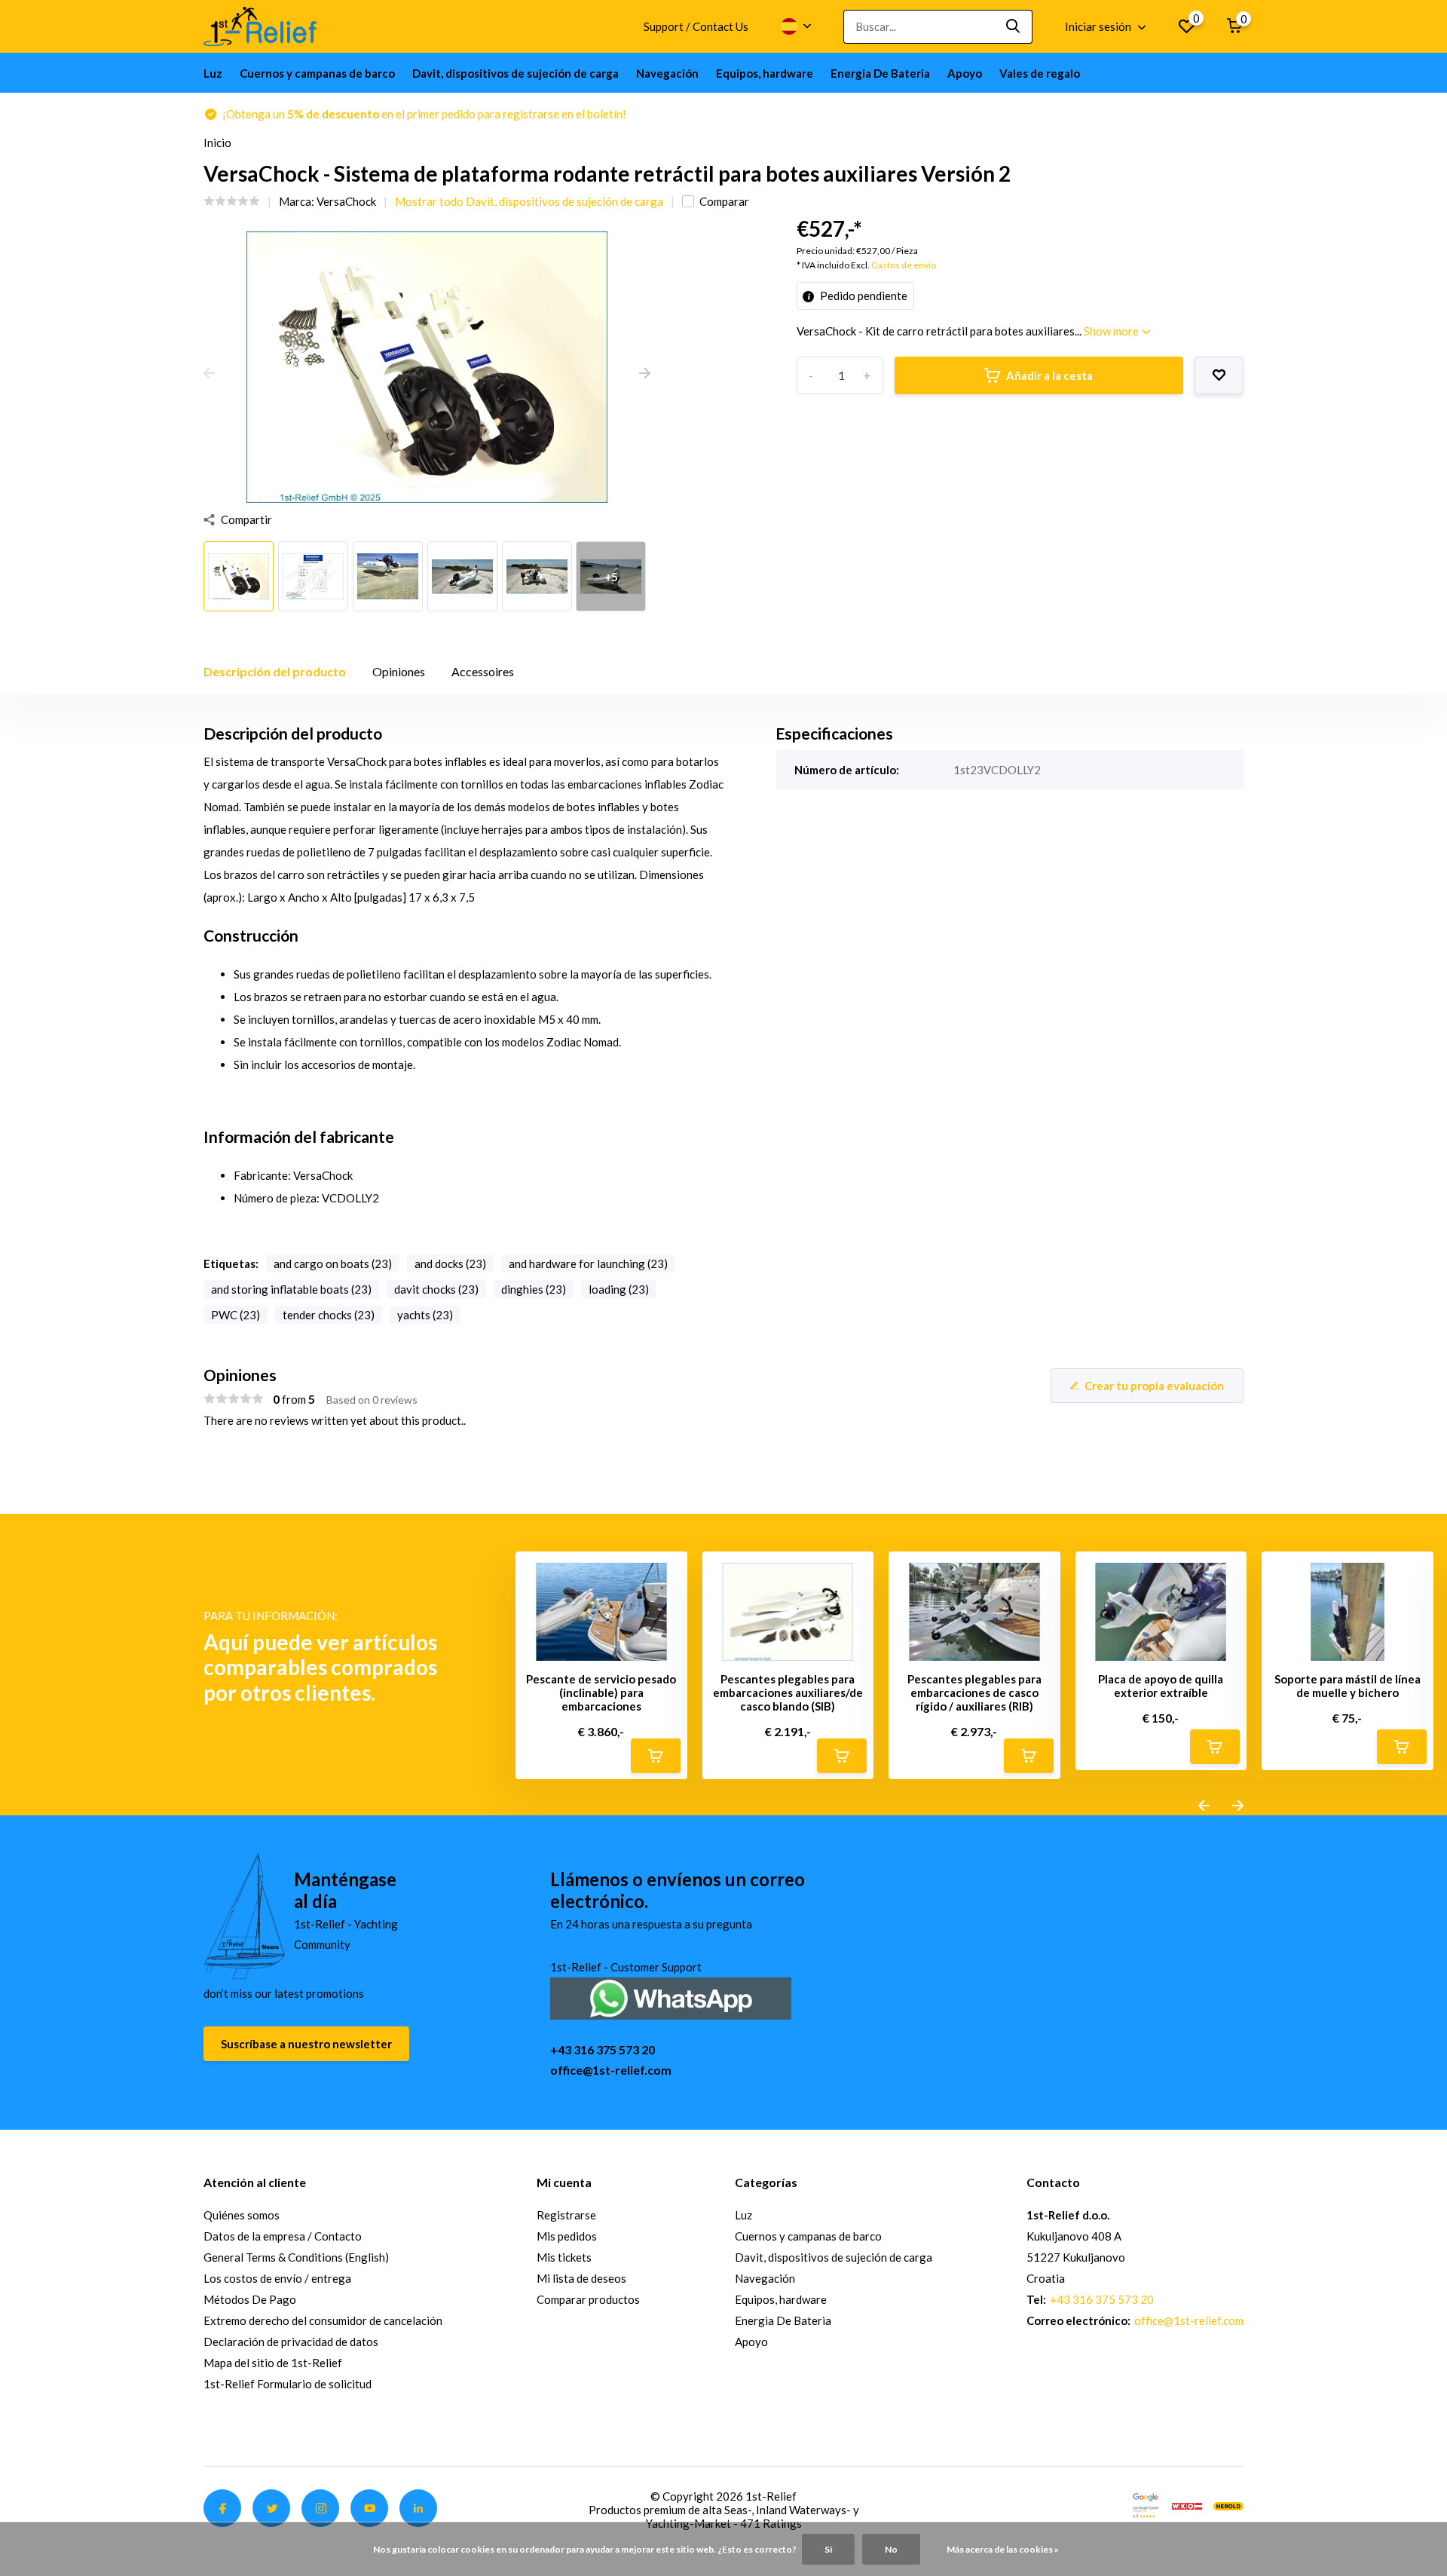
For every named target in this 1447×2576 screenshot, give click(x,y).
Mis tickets (564, 2257)
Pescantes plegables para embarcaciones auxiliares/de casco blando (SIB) (788, 1692)
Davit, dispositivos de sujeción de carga (515, 73)
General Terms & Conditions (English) (296, 2257)
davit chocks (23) (436, 1289)
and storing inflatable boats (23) (291, 1289)
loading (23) (619, 1289)
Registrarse (566, 2215)
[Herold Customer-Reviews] (1228, 2504)
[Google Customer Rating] (1146, 2504)
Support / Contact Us (696, 26)
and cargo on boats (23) (333, 1263)
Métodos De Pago (250, 2299)
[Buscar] (1014, 27)
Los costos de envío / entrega (277, 2278)
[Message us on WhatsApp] (671, 1997)
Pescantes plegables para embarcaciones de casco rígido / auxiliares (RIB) (974, 1692)
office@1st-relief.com (611, 2070)
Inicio (217, 142)
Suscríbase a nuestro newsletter (306, 2044)
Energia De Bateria (880, 73)
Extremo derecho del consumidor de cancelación (323, 2320)
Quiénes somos (242, 2215)
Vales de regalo (1040, 73)
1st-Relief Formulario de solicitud (288, 2384)
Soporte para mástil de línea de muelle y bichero (1348, 1686)
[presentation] (209, 374)
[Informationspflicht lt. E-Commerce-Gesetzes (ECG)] (1187, 2504)
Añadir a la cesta (1049, 375)
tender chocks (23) (329, 1315)
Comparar (724, 201)
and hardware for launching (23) (588, 1263)
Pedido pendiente (863, 296)
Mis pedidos (567, 2236)
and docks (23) (450, 1263)
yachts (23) (425, 1315)
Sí (828, 2549)
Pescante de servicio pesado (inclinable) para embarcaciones (601, 1692)
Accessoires (483, 671)
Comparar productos (588, 2299)
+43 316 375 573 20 (603, 2049)
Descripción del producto (275, 671)
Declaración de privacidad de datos (291, 2342)
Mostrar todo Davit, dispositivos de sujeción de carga (529, 201)
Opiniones (399, 671)
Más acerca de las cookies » (1003, 2549)
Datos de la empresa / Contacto (283, 2236)
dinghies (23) (534, 1289)
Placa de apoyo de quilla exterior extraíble (1161, 1686)
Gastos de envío (904, 265)
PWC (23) (236, 1315)
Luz (213, 73)
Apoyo (965, 73)
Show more (1112, 331)
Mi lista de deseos (581, 2278)
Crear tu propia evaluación (1154, 1386)
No (891, 2549)
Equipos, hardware (765, 73)
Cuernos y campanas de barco (317, 73)
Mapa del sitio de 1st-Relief (273, 2363)
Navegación (667, 73)
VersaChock (346, 201)
